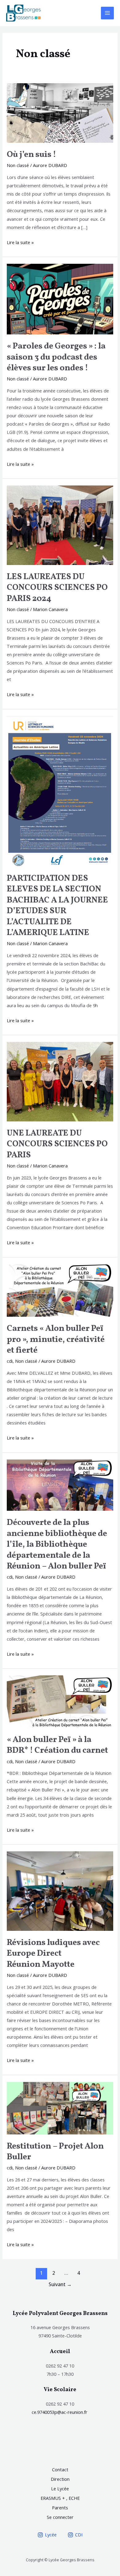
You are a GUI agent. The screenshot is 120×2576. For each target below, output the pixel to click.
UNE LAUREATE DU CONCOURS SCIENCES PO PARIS (57, 1144)
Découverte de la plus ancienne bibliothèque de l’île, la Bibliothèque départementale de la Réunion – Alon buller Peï (57, 1545)
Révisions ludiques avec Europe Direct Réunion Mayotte (53, 1954)
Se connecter (60, 2517)
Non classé (18, 165)
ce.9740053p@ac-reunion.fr (60, 2412)
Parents (60, 2508)
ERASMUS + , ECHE (60, 2498)
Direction (60, 2479)
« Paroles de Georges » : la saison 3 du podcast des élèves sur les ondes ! (56, 357)
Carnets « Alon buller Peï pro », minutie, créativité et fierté (56, 1340)
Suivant (60, 2284)
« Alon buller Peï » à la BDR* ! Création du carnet (57, 1745)
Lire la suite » (20, 242)
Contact (60, 2469)
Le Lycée (60, 2488)
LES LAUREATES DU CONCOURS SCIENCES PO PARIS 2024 (57, 588)
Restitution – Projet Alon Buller (55, 2152)
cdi (10, 1361)
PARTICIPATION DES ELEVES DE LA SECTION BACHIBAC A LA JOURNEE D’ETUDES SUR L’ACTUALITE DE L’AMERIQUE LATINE (57, 906)
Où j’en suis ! (32, 155)
